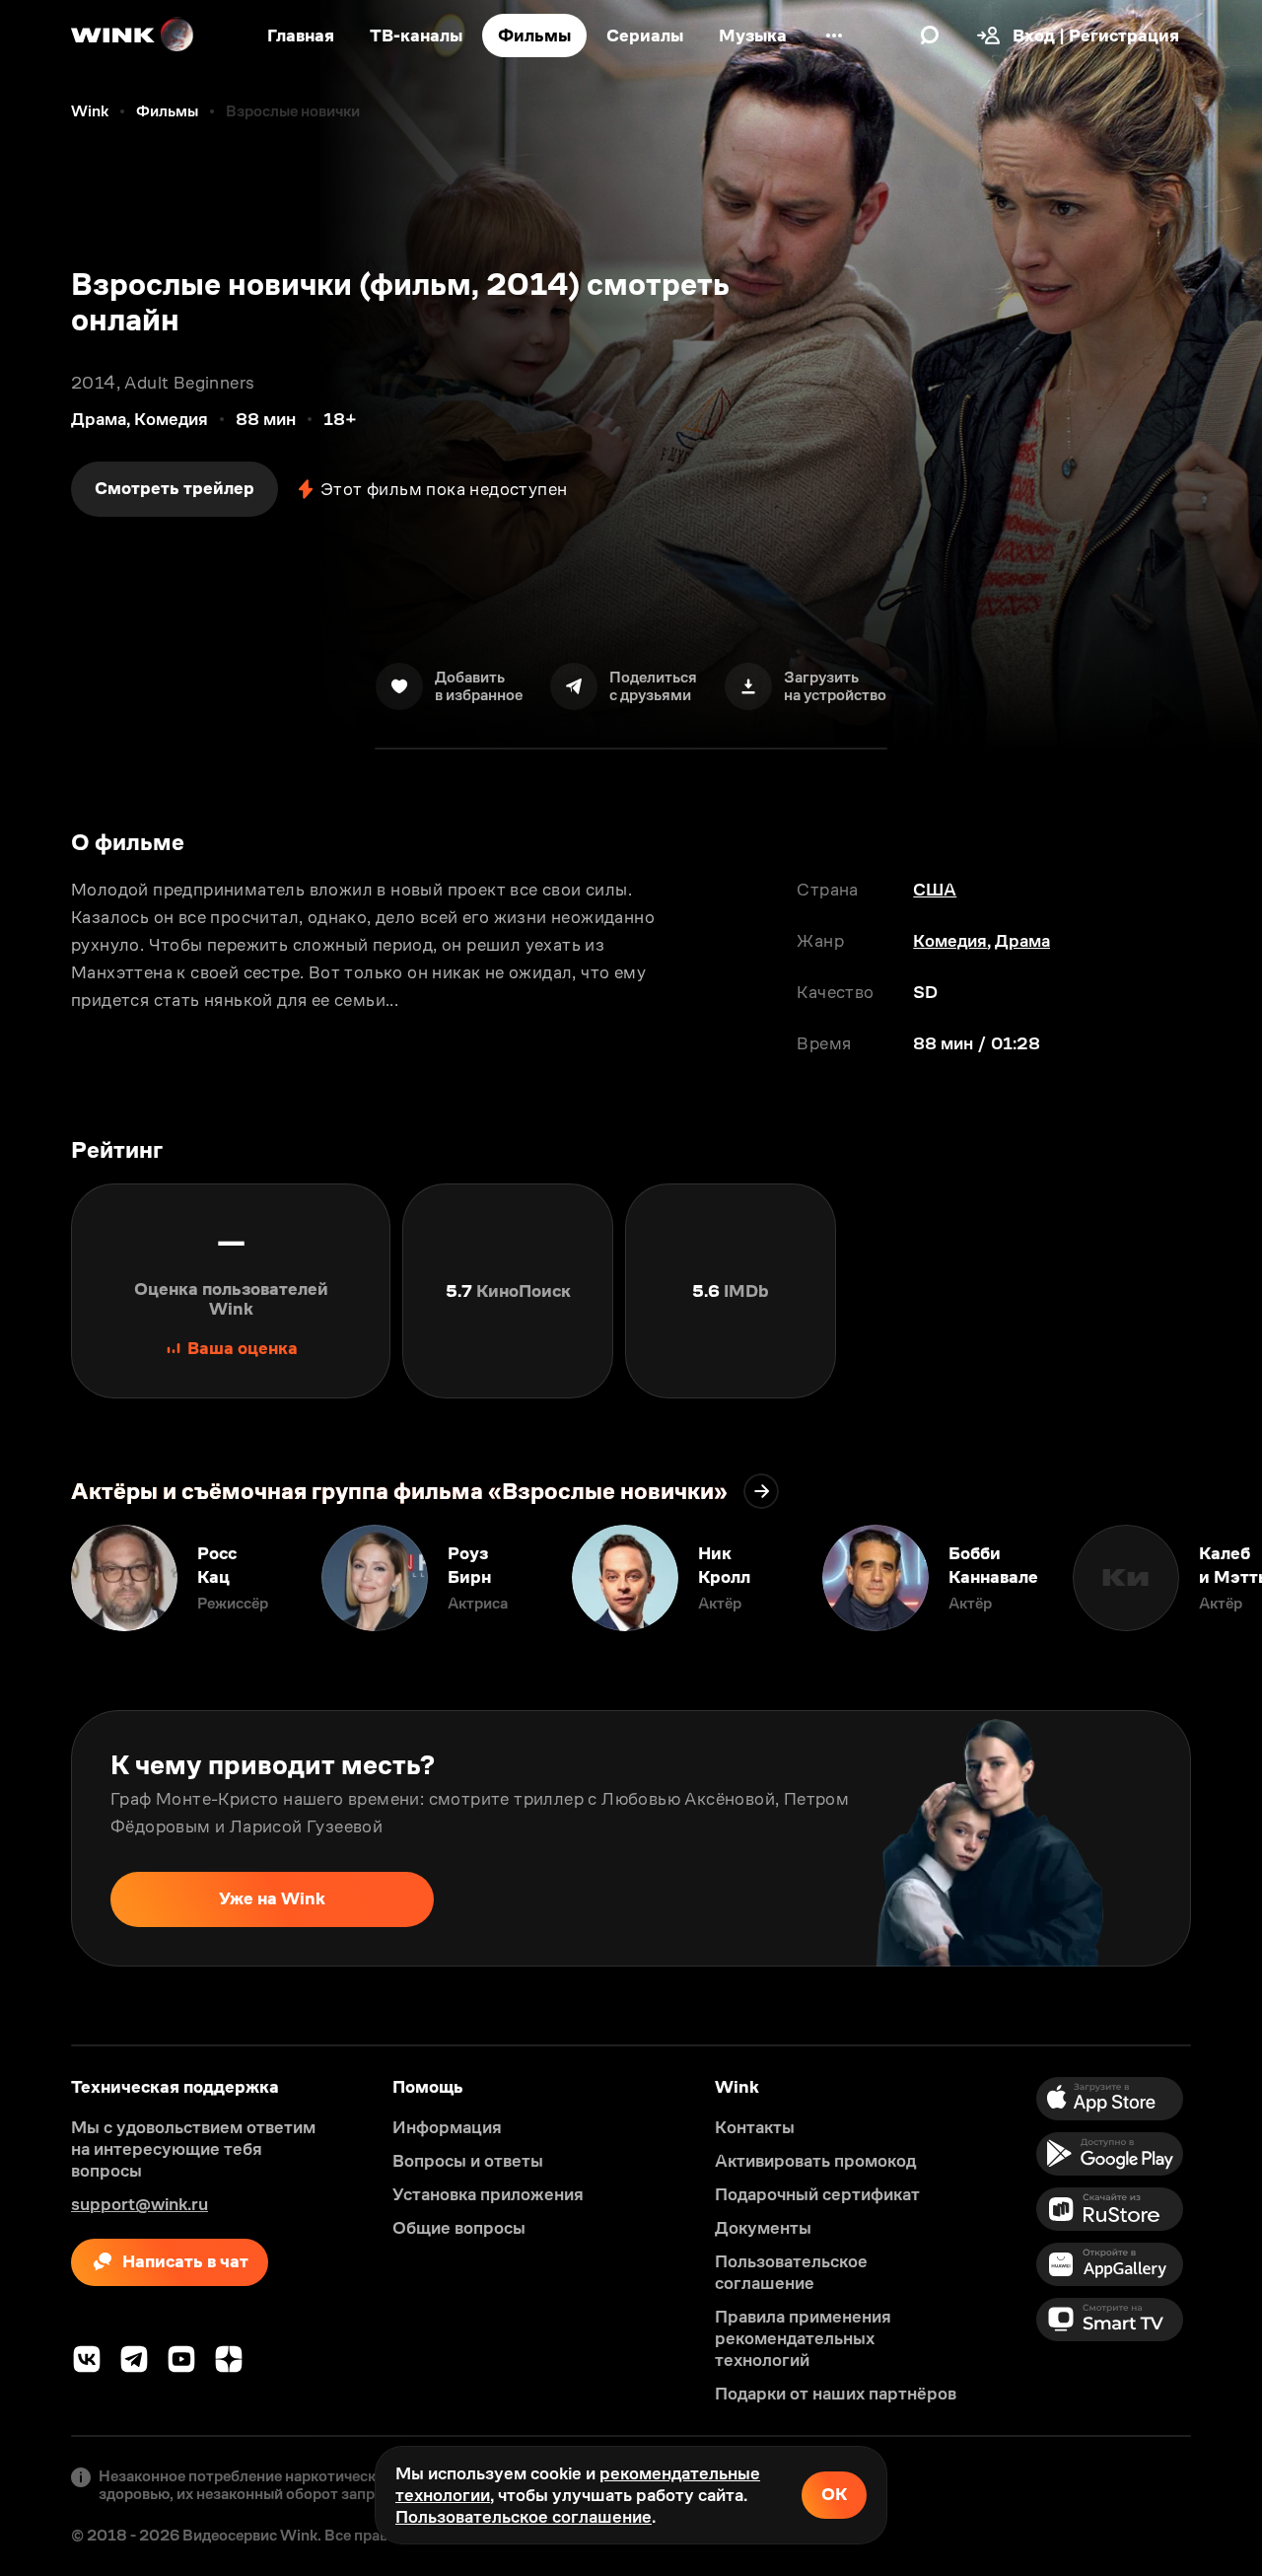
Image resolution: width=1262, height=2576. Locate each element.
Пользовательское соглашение (524, 2517)
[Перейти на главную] (133, 36)
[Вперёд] (1227, 1578)
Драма (1022, 941)
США (935, 890)
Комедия (950, 941)
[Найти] (930, 36)
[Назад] (35, 1578)
